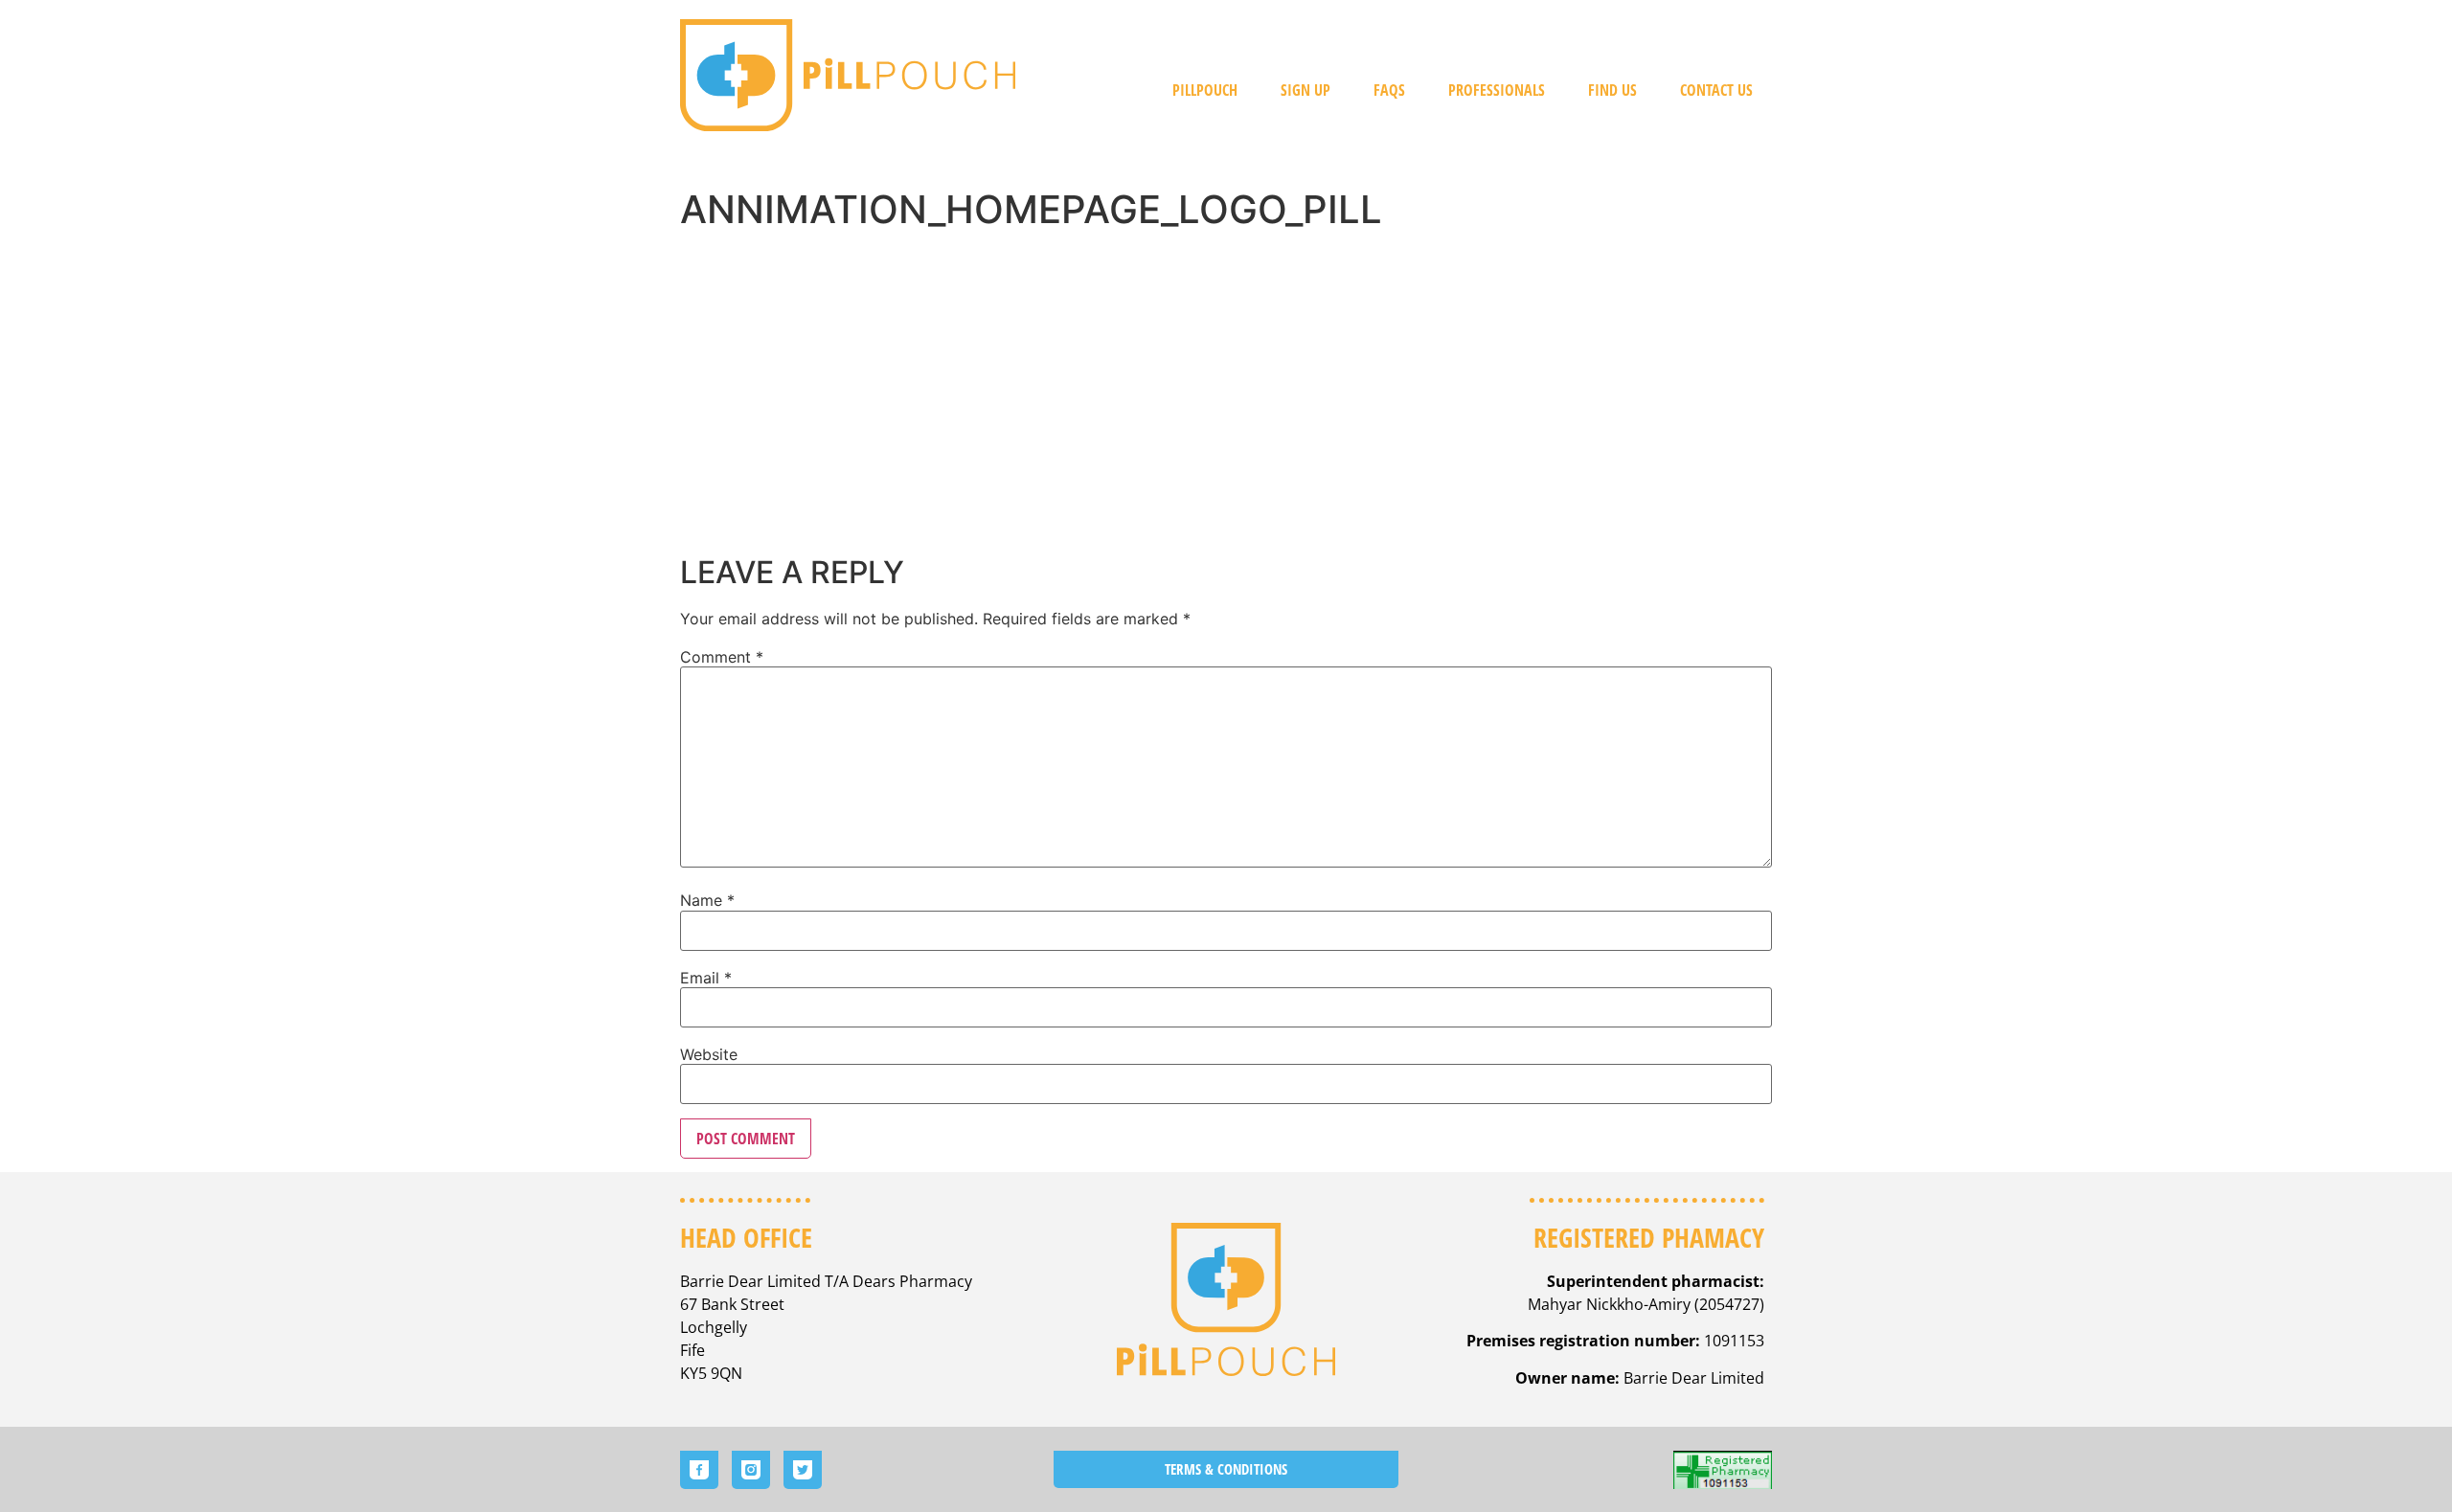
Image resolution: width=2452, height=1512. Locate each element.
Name (707, 900)
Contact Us (1716, 90)
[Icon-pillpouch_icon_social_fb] (699, 1470)
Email (706, 978)
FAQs (1389, 90)
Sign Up (1305, 90)
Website (709, 1054)
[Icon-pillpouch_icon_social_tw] (803, 1470)
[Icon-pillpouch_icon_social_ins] (751, 1470)
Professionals (1497, 90)
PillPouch (1205, 90)
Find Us (1612, 90)
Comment (722, 657)
